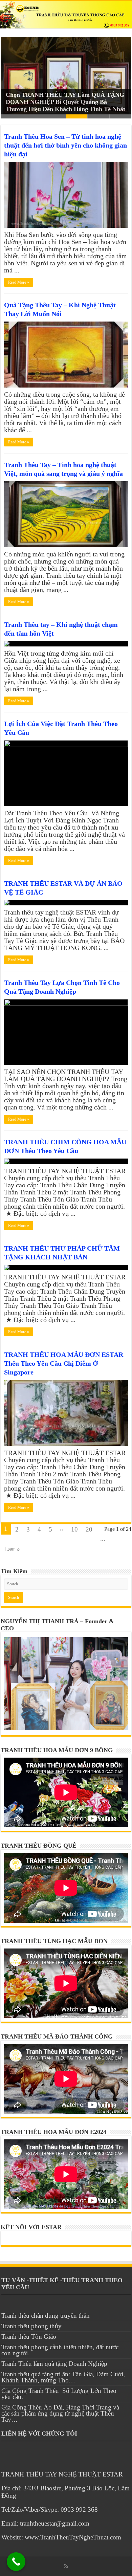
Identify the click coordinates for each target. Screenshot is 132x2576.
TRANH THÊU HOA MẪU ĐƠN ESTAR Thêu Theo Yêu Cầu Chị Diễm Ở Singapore (64, 1363)
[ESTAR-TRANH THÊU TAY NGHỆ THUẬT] (66, 15)
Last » (12, 1549)
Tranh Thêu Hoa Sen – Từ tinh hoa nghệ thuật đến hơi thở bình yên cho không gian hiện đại (65, 145)
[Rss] (66, 2566)
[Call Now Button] (16, 2562)
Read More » (19, 282)
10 (74, 1529)
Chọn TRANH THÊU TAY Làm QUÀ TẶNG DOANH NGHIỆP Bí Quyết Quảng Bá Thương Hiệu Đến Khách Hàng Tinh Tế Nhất (65, 102)
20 (89, 1529)
